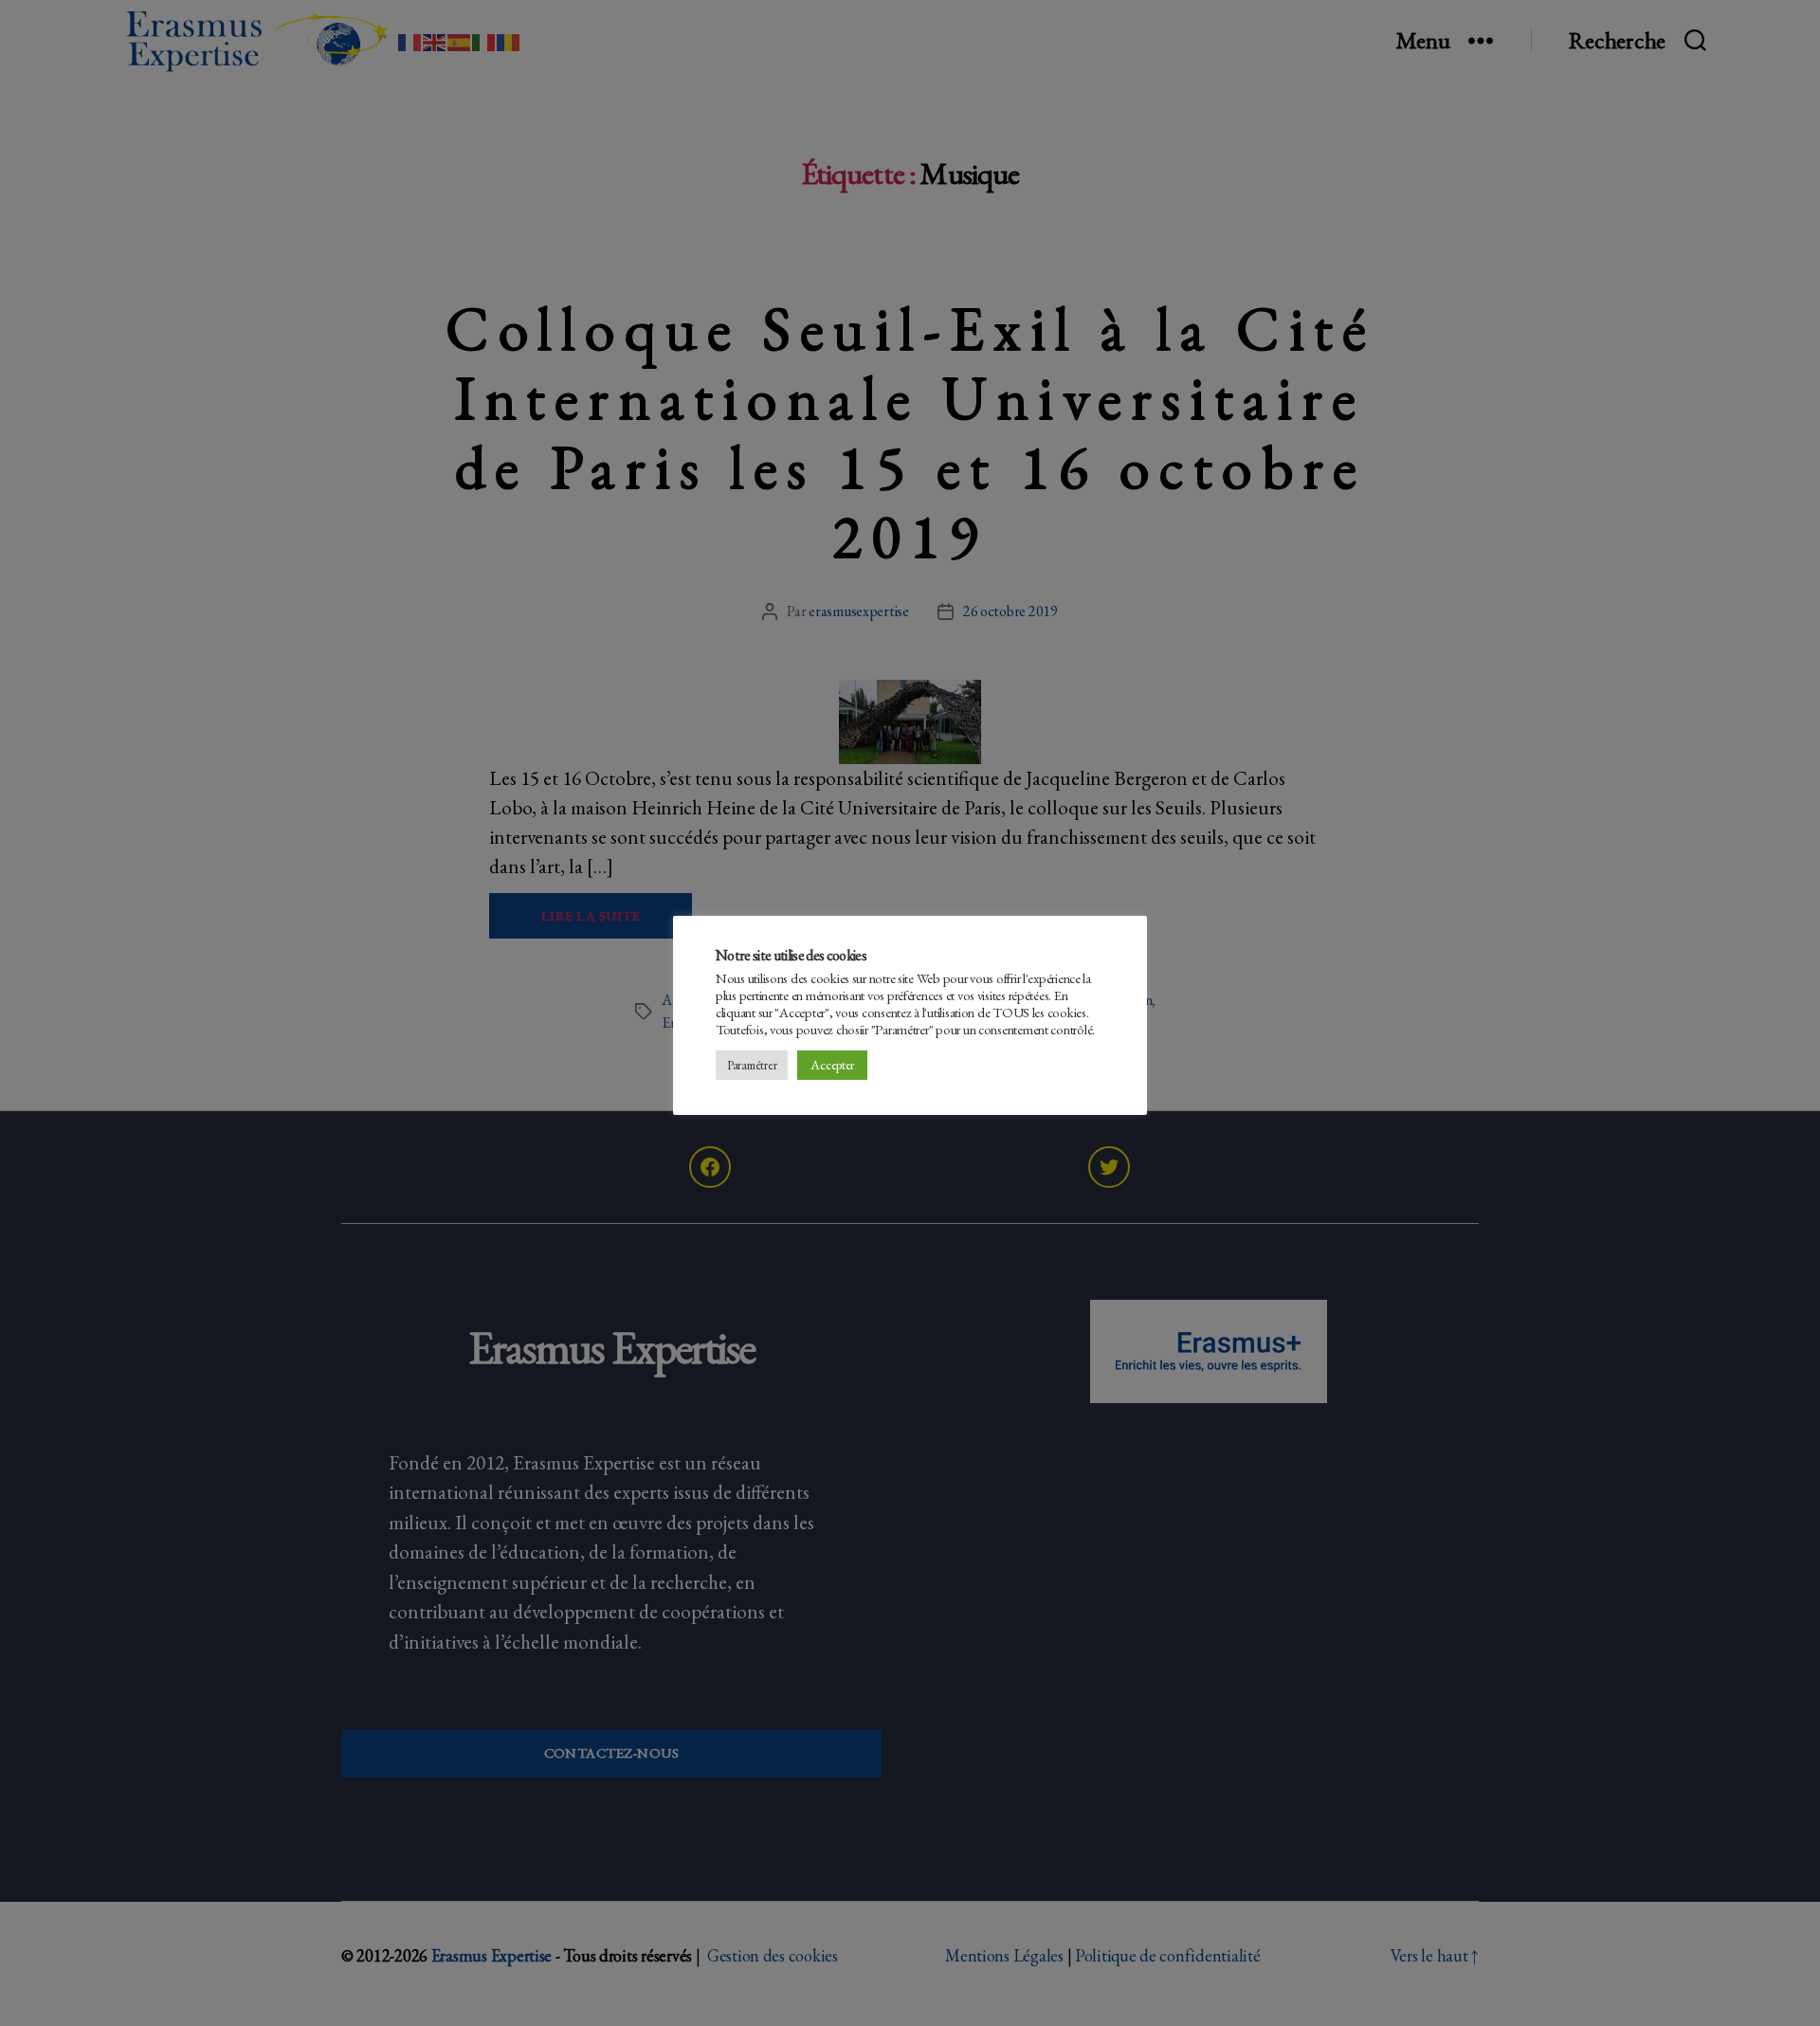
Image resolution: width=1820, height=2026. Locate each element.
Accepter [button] (832, 1065)
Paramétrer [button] (752, 1065)
